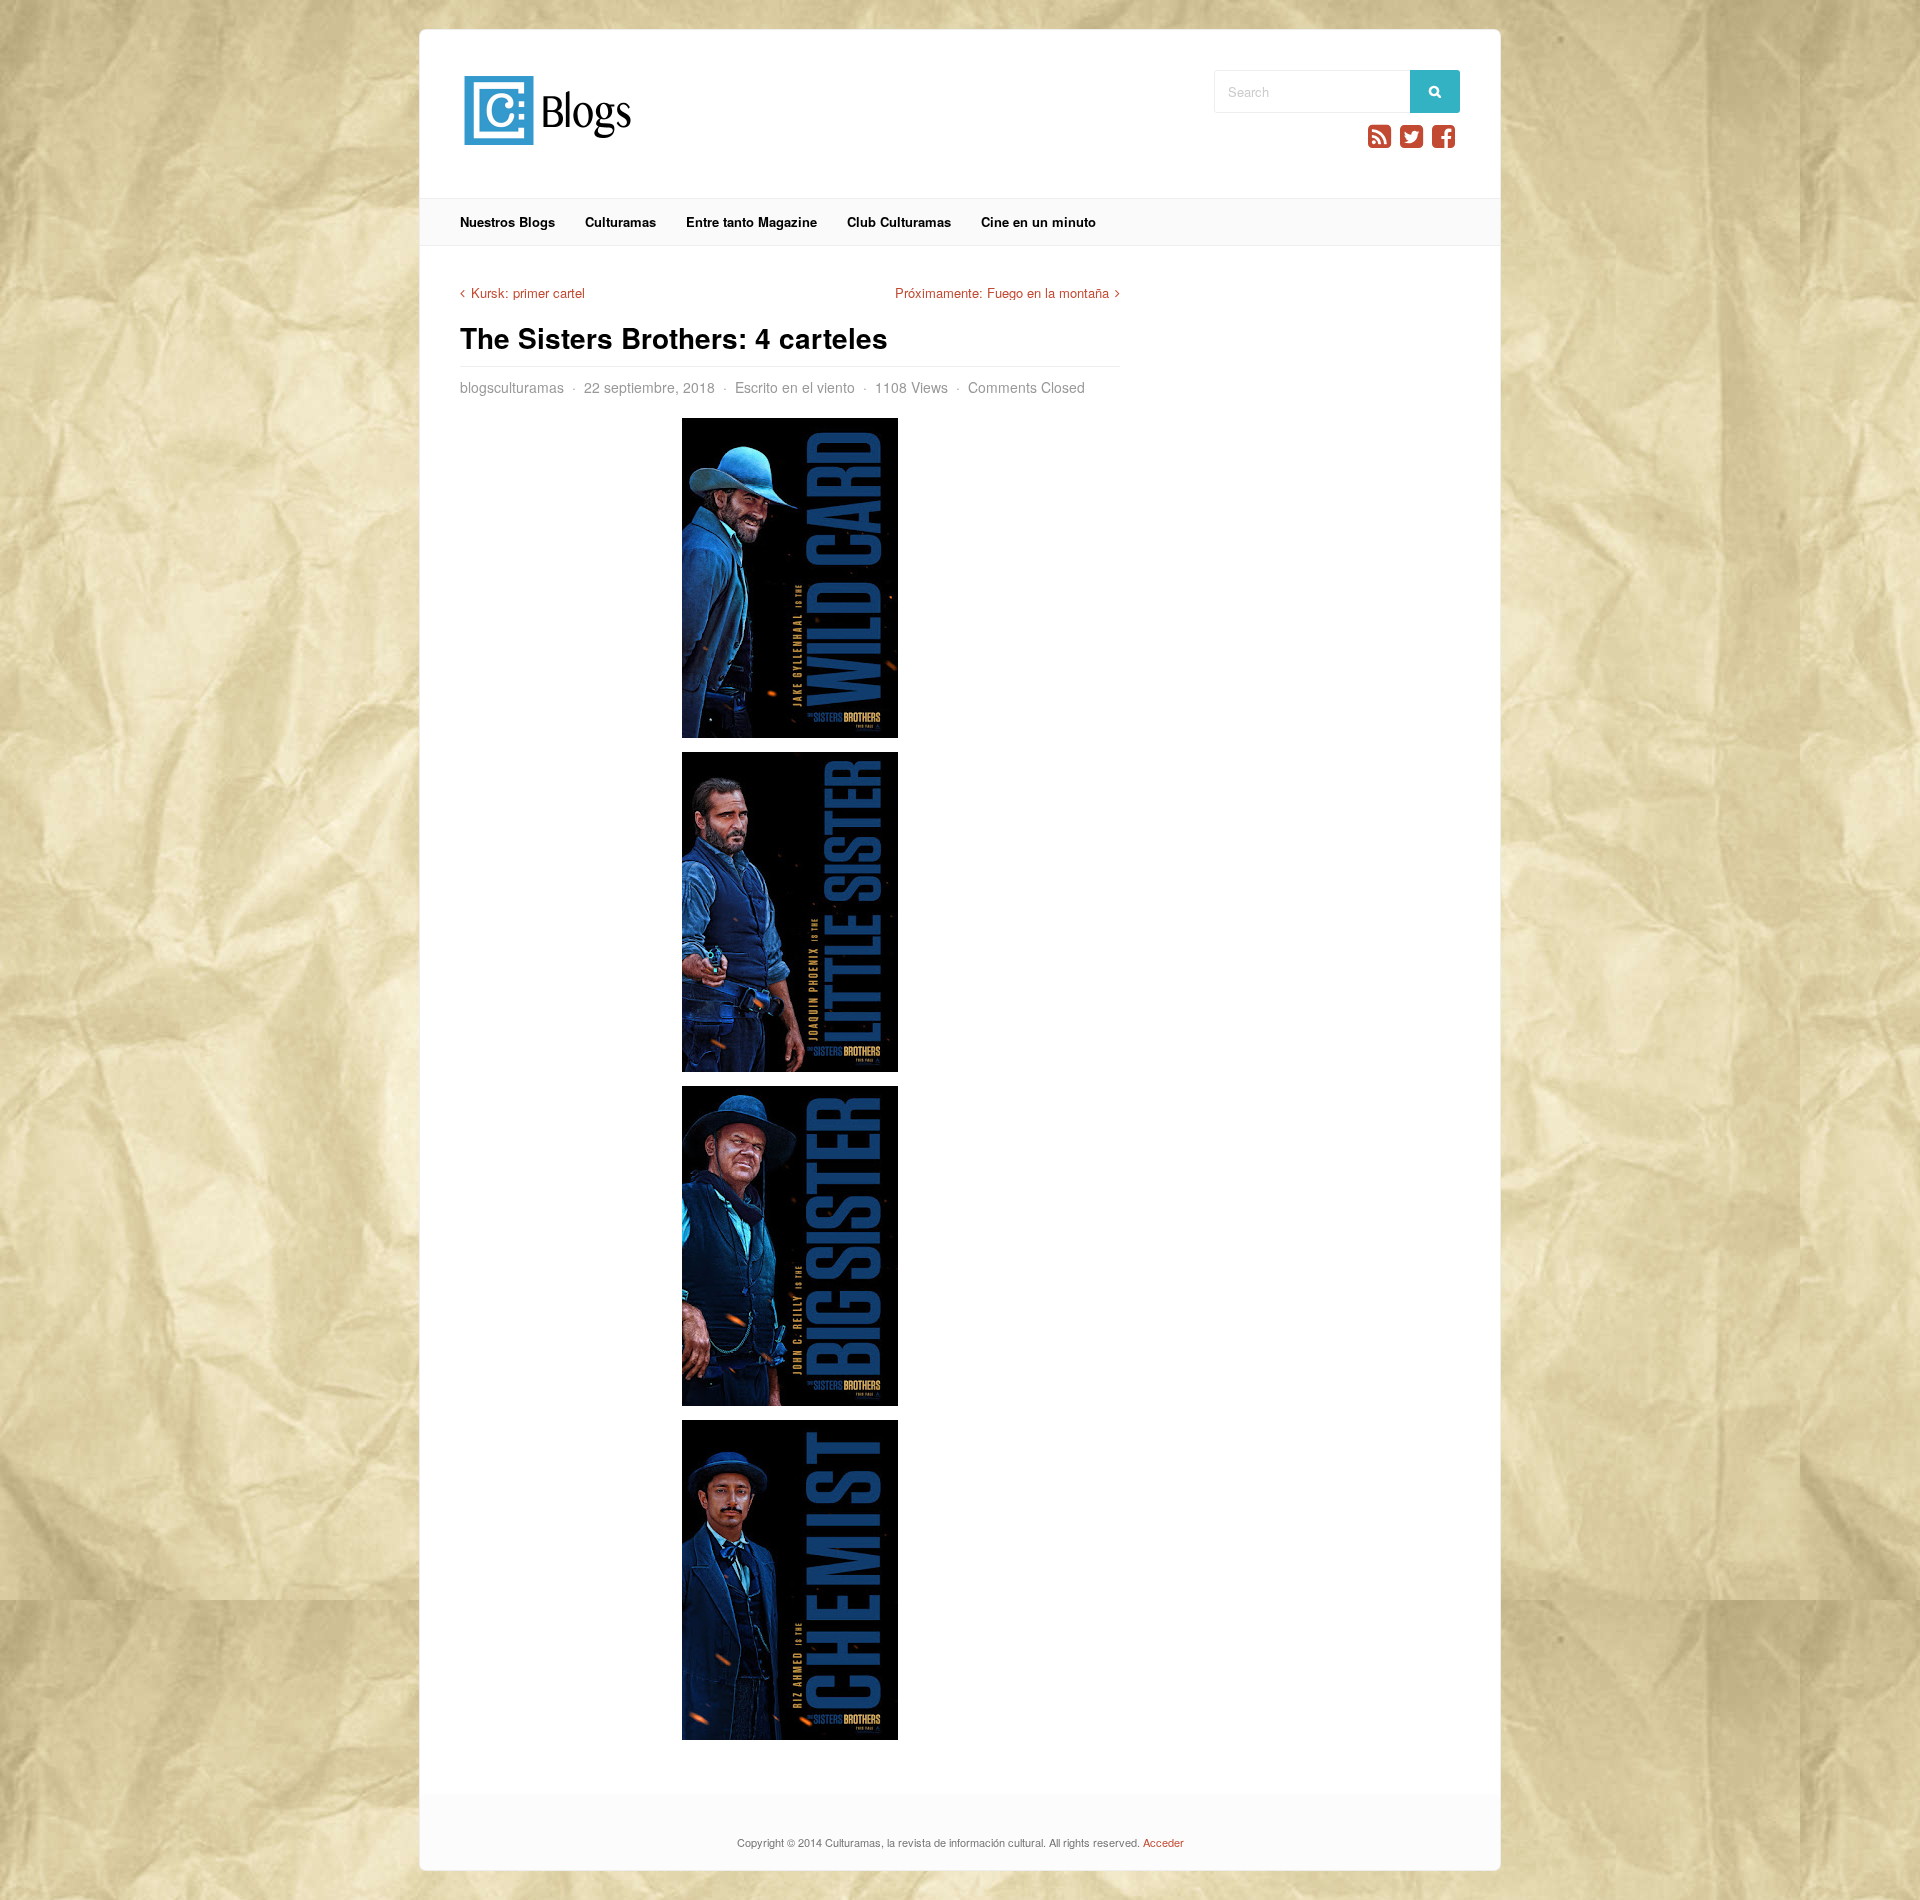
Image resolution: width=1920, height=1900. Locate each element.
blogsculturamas (512, 387)
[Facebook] (1443, 136)
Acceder (1163, 1842)
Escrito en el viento (795, 387)
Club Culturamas (899, 221)
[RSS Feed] (1379, 136)
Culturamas (620, 221)
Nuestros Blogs (507, 221)
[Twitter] (1411, 136)
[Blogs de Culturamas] (547, 152)
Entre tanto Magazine (751, 221)
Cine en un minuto (1038, 221)
